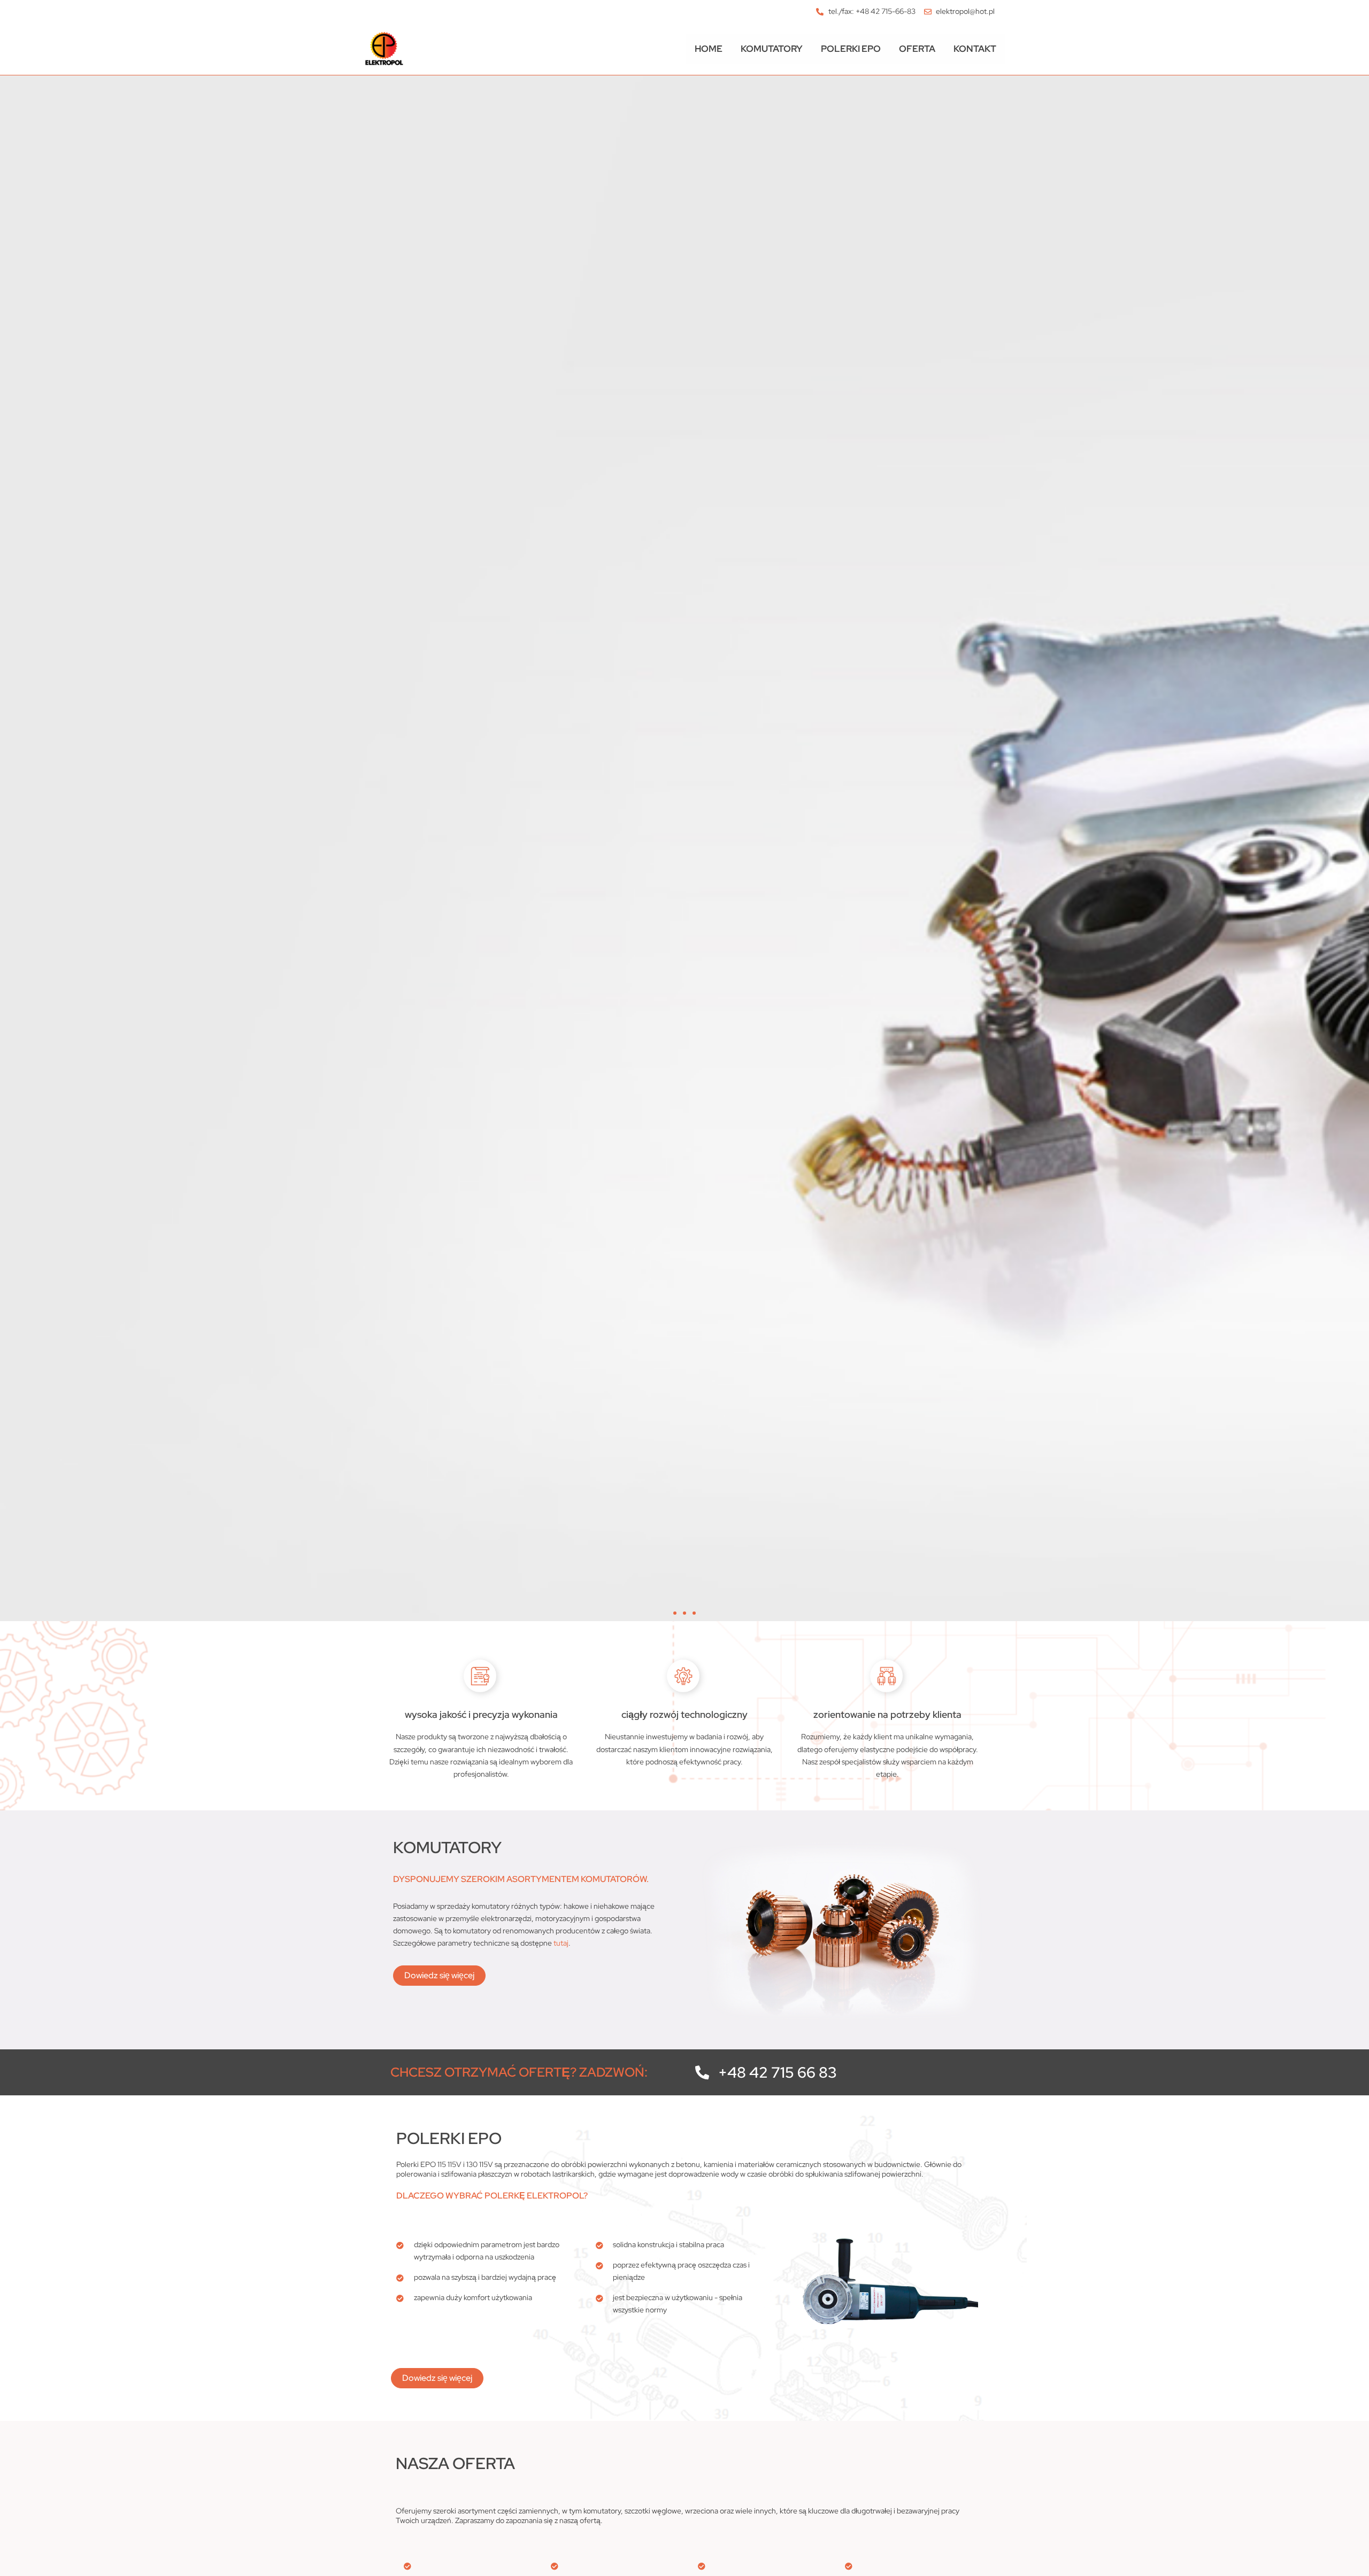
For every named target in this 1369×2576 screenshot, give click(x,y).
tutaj (561, 1943)
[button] (675, 1613)
